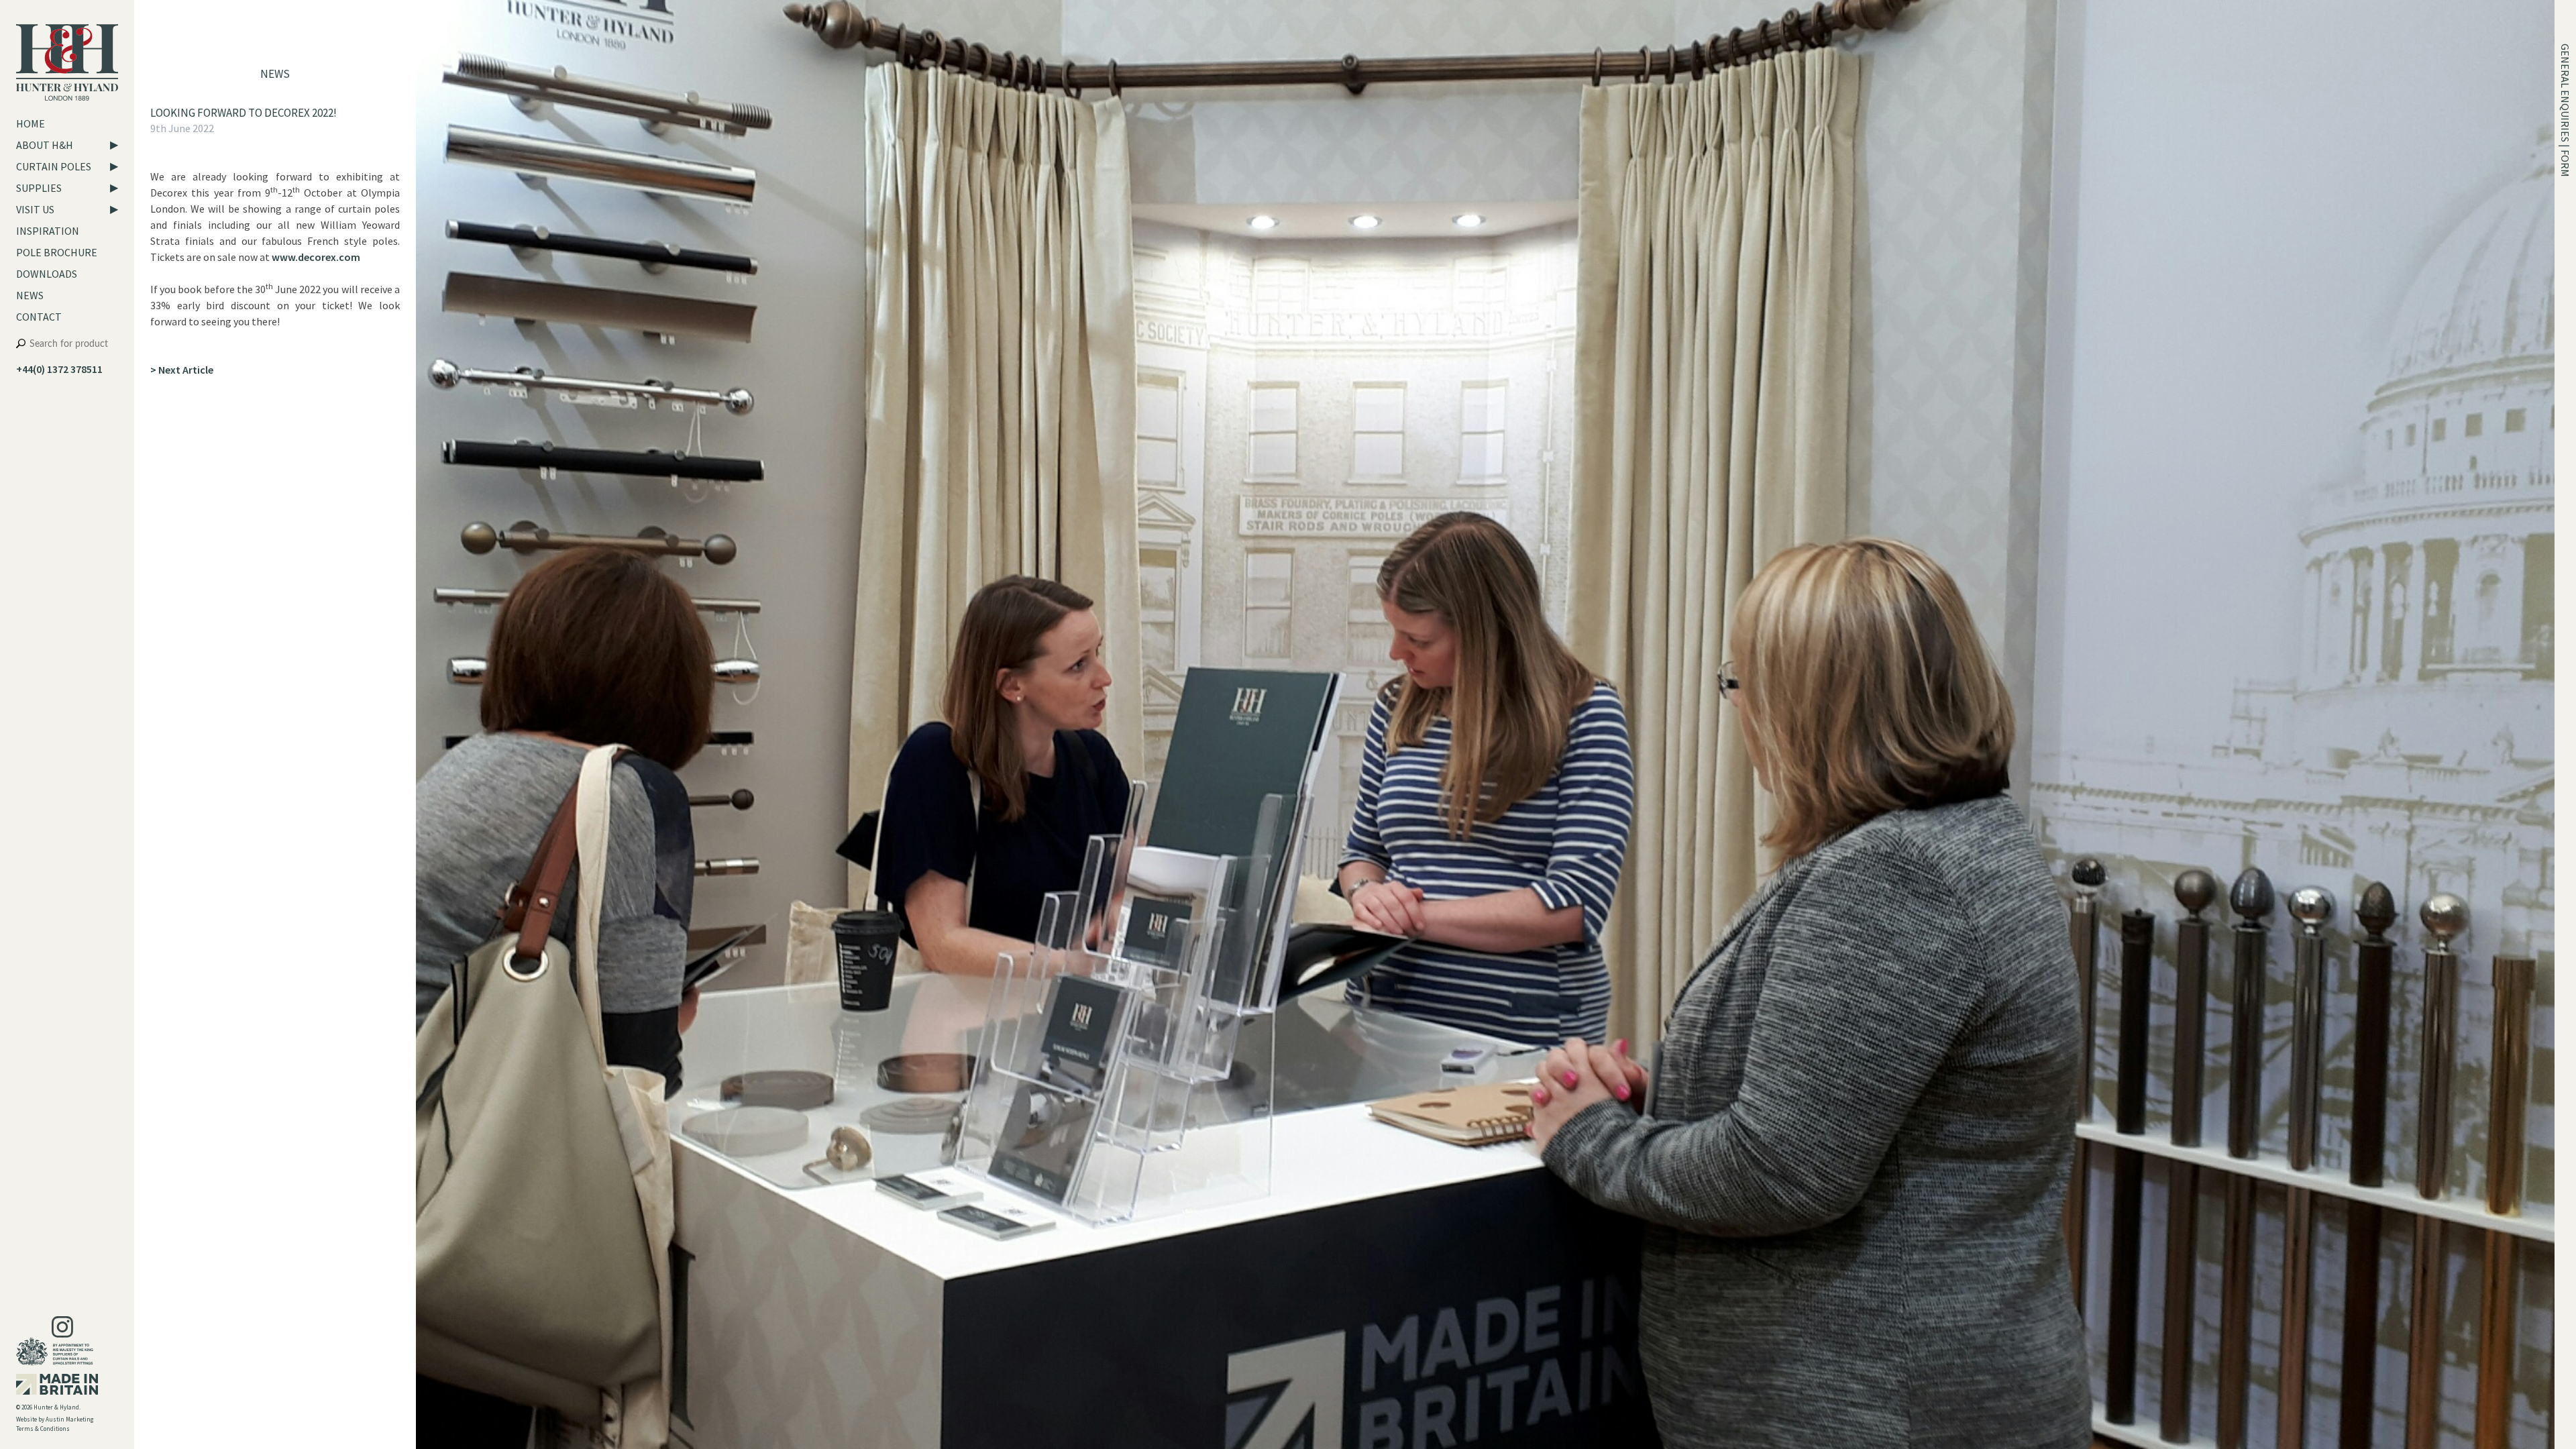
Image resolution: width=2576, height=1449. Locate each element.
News (30, 295)
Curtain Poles (54, 166)
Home (31, 123)
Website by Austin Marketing (55, 1419)
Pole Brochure (57, 252)
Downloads (47, 274)
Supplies (39, 188)
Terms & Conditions (43, 1429)
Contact (39, 317)
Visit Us (35, 209)
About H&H (45, 145)
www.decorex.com (316, 257)
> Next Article (182, 370)
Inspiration (48, 231)
